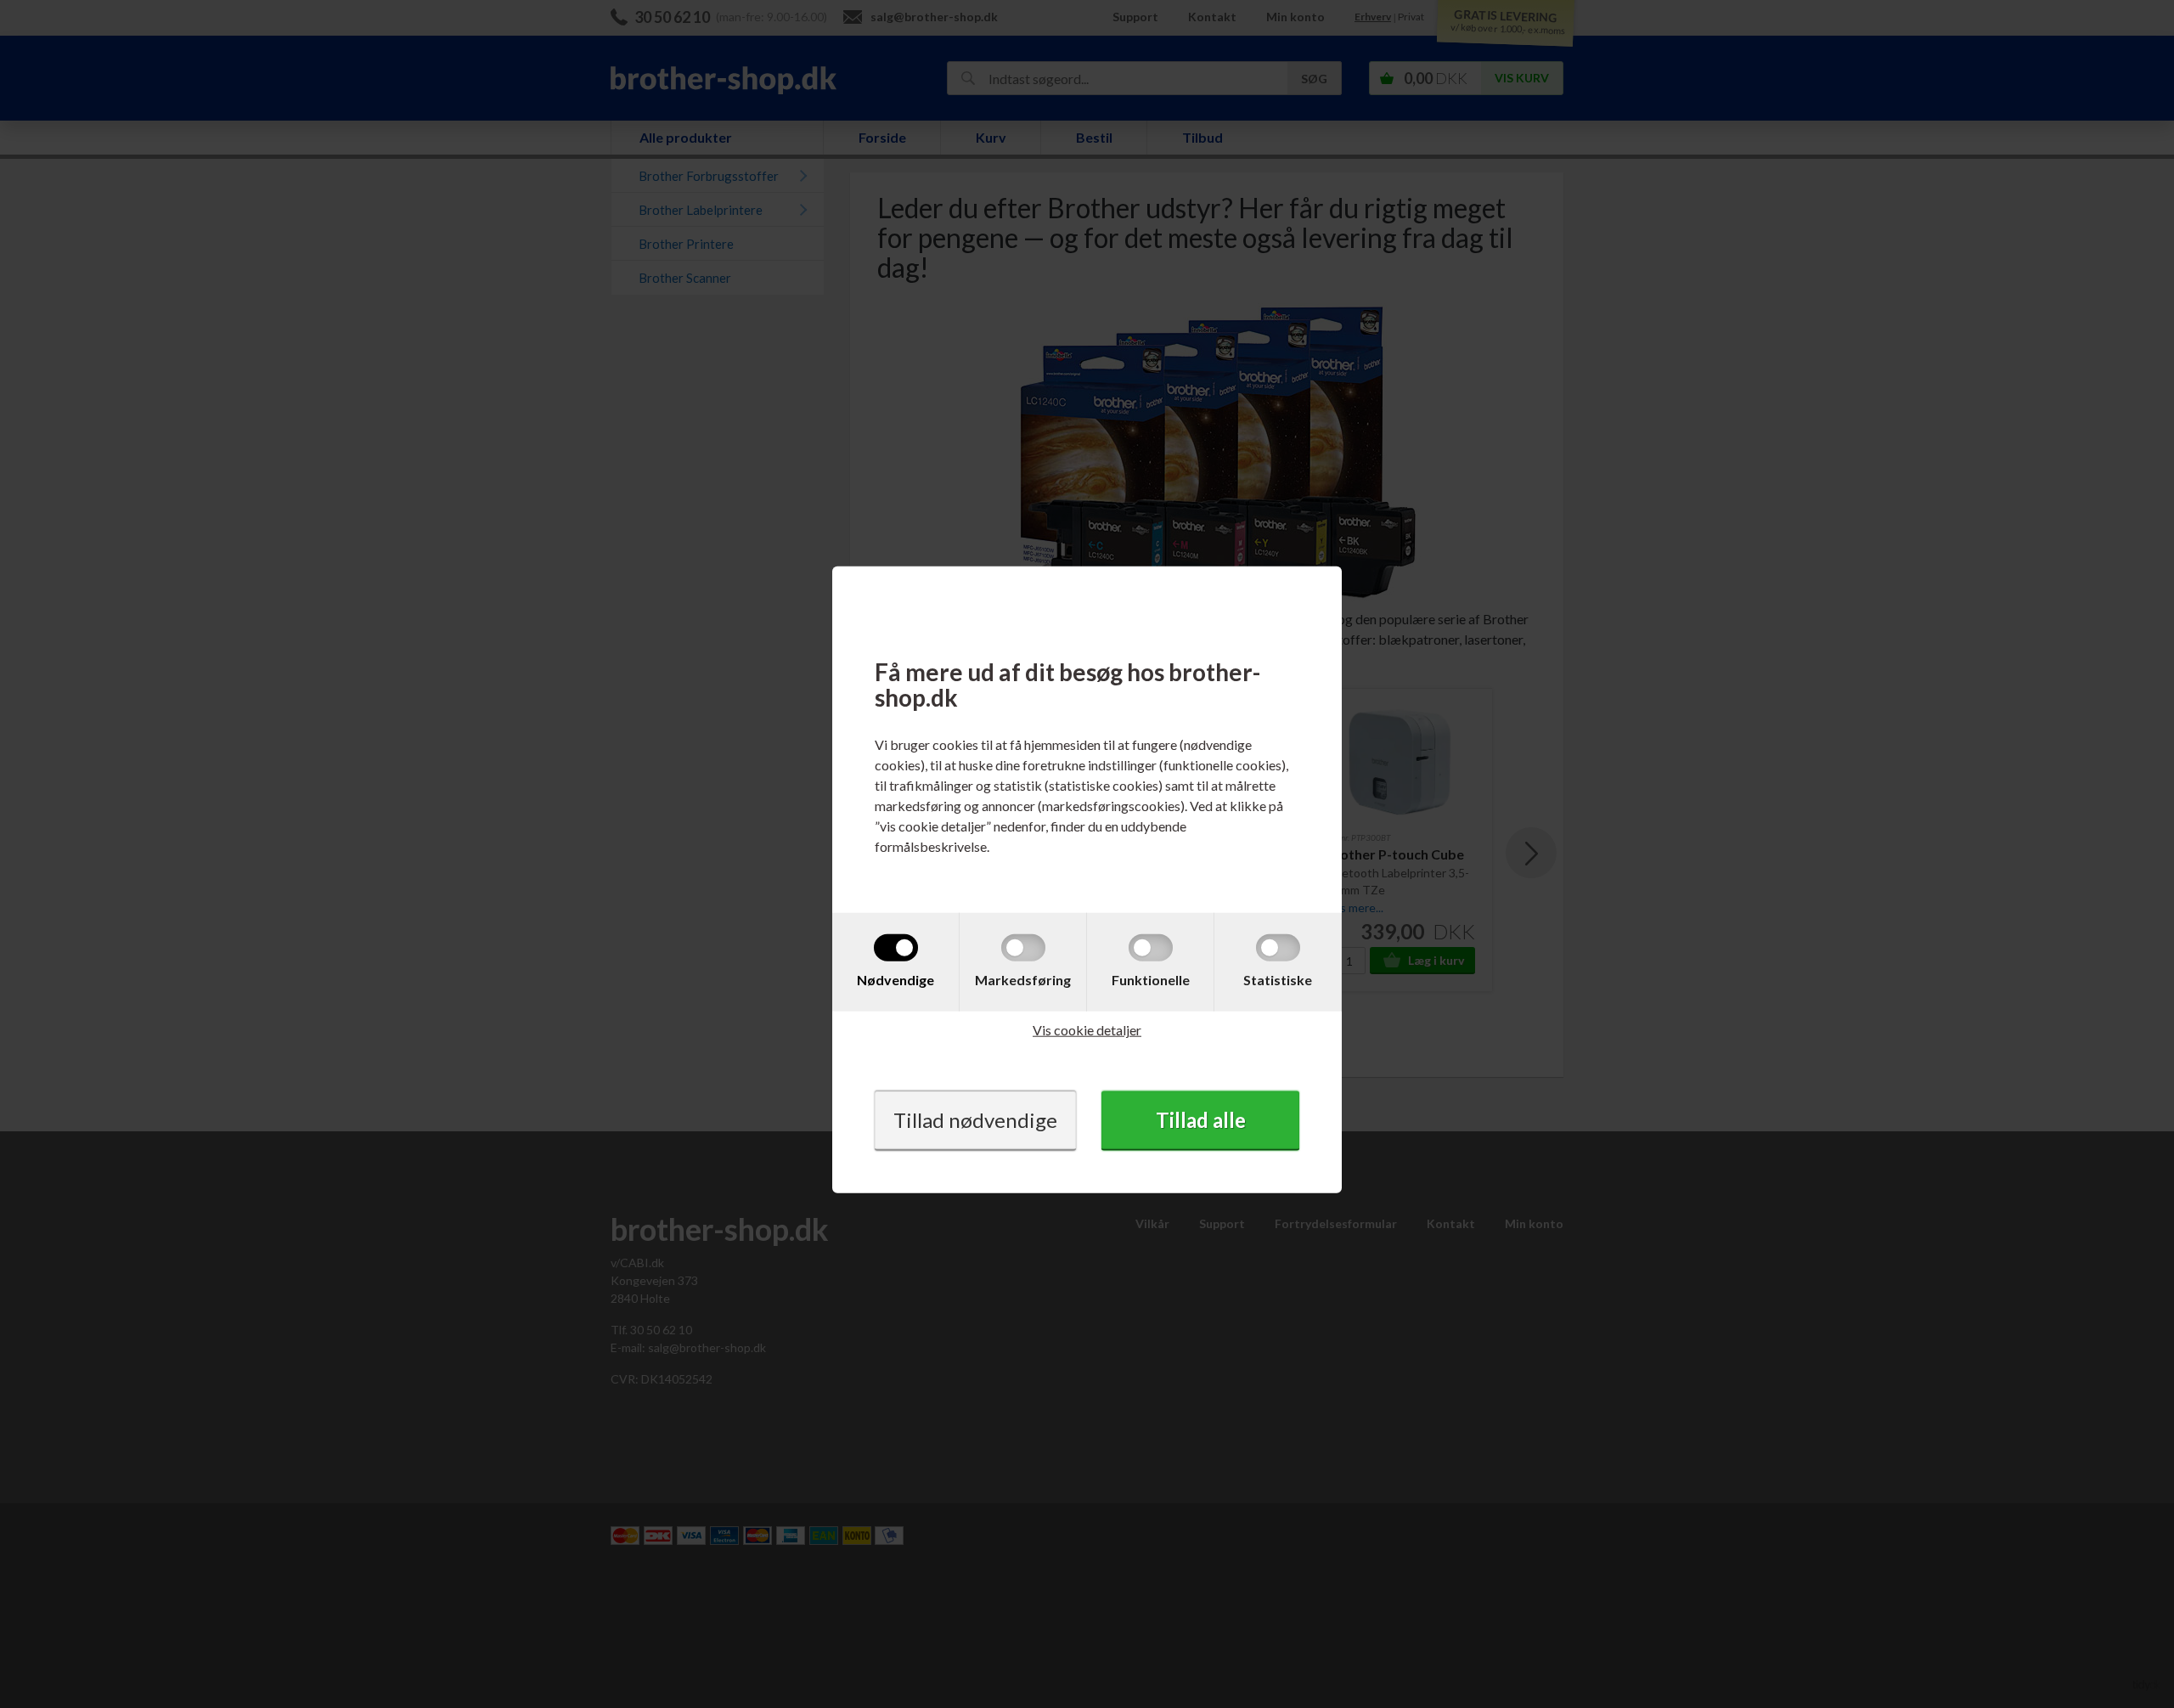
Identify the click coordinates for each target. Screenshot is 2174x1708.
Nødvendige (896, 980)
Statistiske (1278, 980)
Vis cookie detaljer (1087, 1030)
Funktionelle (1151, 980)
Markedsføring (1023, 980)
